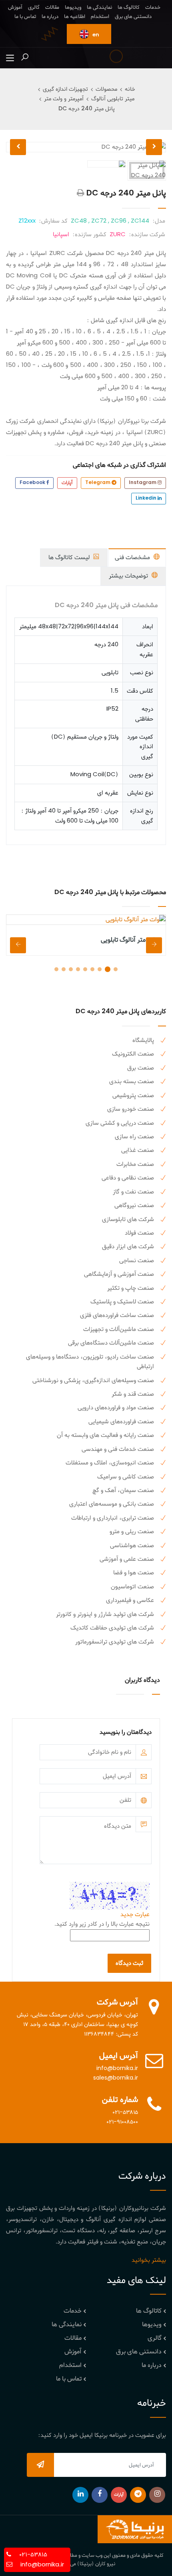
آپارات (67, 483)
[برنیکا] (135, 2529)
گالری (34, 7)
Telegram (98, 483)
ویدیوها (73, 7)
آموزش (15, 7)
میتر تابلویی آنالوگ (113, 99)
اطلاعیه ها (75, 17)
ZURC (118, 235)
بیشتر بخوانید (149, 2260)
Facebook (33, 483)
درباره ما (50, 17)
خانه (130, 89)
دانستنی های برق (133, 17)
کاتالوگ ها (129, 7)
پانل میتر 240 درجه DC (87, 109)
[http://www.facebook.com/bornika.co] (100, 2495)
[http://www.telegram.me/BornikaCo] (138, 2495)
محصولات (106, 89)
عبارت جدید (135, 1915)
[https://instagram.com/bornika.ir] (157, 2495)
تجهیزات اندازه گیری (65, 89)
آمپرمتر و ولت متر (64, 99)
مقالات (52, 7)
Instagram (143, 483)
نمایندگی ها (99, 7)
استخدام (100, 17)
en (95, 35)
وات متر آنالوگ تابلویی (129, 940)
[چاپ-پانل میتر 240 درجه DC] (81, 193)
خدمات (153, 7)
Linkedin (147, 498)
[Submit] (40, 2465)
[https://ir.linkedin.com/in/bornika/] (80, 2495)
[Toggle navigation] (10, 58)
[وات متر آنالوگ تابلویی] (86, 920)
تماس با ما (25, 17)
